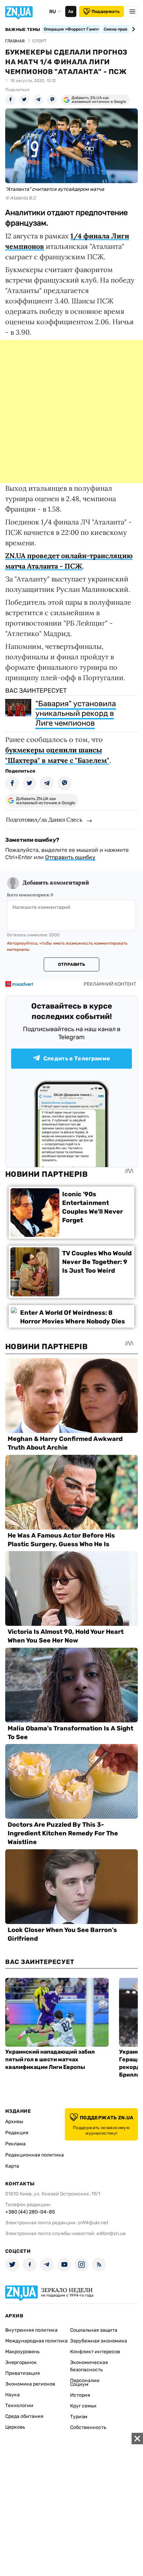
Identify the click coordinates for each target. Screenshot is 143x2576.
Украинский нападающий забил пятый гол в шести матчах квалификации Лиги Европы (50, 2059)
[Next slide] (132, 29)
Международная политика (36, 2341)
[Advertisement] (71, 411)
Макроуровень (22, 2352)
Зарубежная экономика (99, 2341)
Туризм (79, 2417)
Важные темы (23, 30)
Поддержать (106, 11)
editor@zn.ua (111, 2233)
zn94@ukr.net (93, 2223)
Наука (12, 2395)
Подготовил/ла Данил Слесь (44, 820)
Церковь (15, 2427)
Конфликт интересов (95, 2352)
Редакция (17, 2133)
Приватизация (23, 2373)
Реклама (15, 2144)
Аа (71, 11)
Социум (79, 2384)
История (80, 2395)
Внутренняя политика (31, 2330)
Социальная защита (94, 2330)
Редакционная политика (35, 2155)
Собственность (88, 2427)
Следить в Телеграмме (77, 1058)
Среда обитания (24, 2416)
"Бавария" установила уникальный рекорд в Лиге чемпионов (76, 713)
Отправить (71, 964)
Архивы (14, 2122)
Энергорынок (21, 2362)
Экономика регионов (30, 2384)
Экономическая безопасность (89, 2366)
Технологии (19, 2406)
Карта (12, 2166)
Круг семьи (83, 2406)
